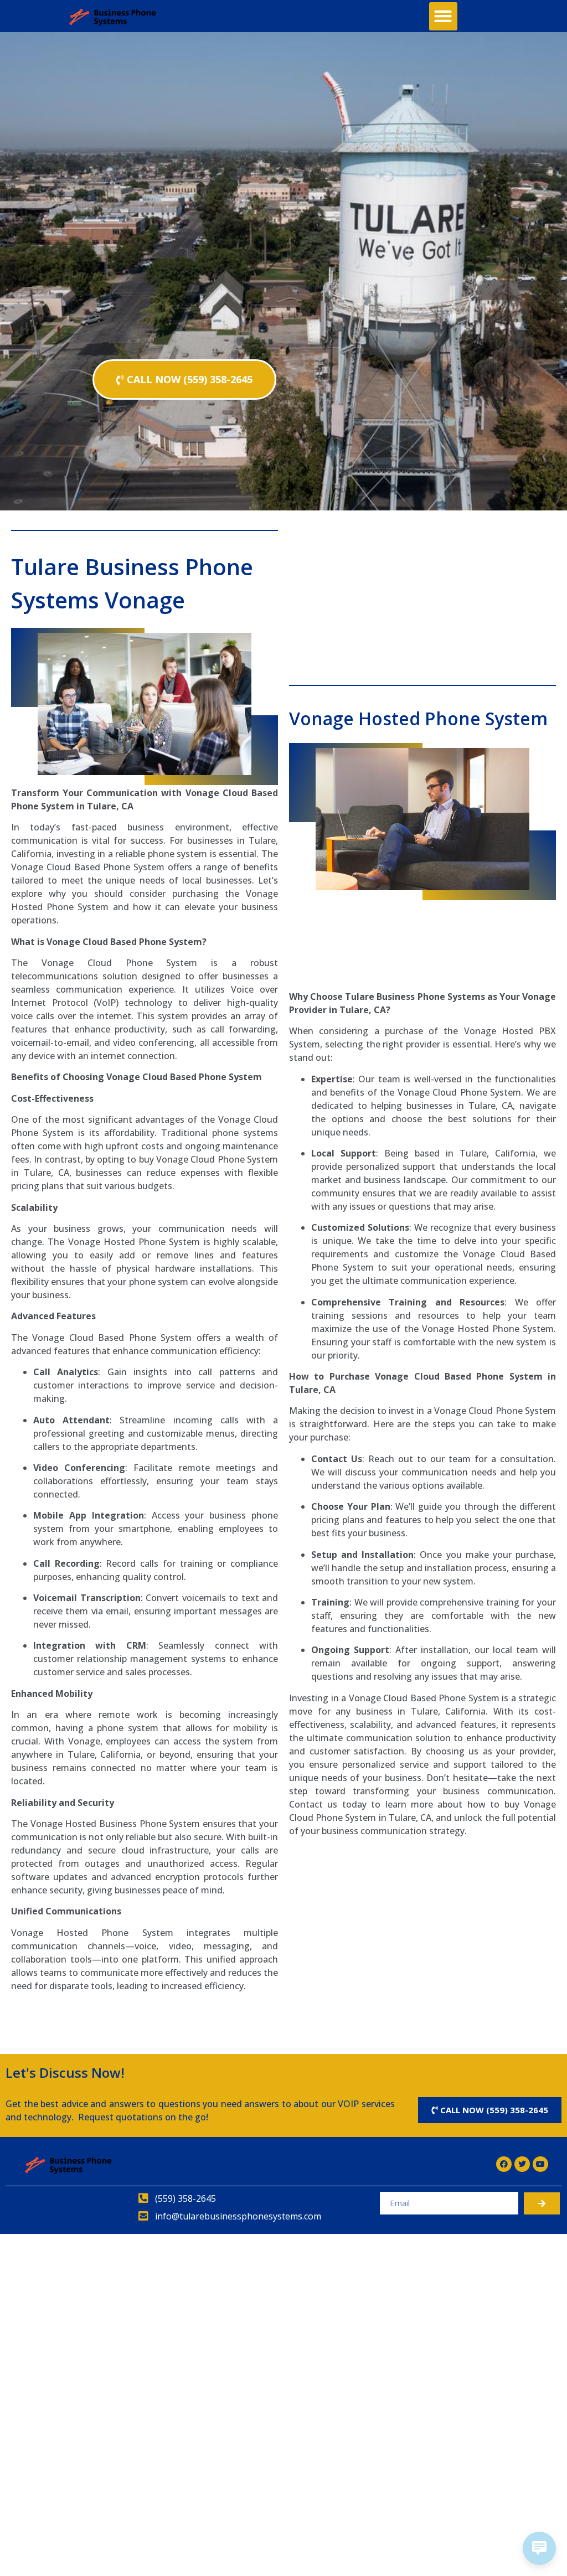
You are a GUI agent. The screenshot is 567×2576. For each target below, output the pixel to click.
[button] (443, 16)
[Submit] (542, 2203)
